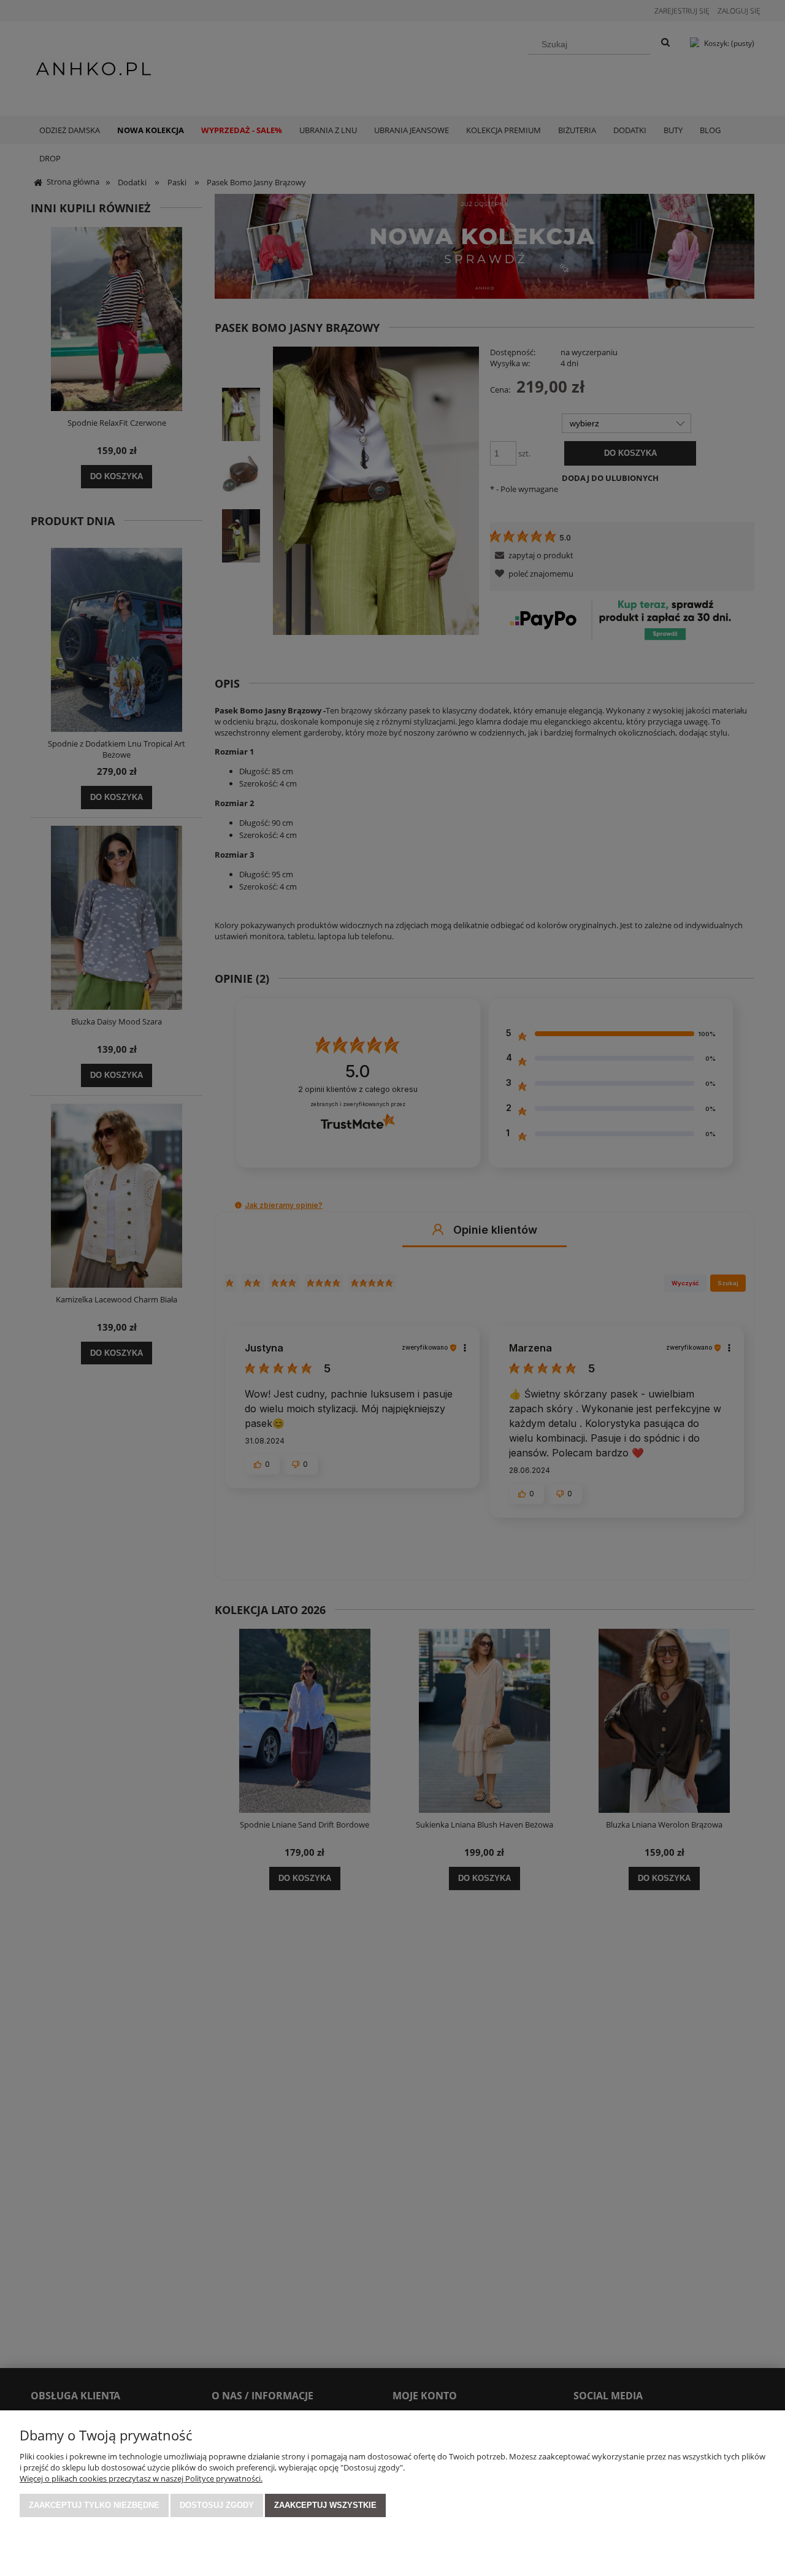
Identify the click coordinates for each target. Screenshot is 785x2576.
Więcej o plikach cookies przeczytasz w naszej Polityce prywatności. (141, 2478)
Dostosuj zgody (217, 2505)
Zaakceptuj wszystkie (325, 2505)
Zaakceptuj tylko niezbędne (94, 2505)
